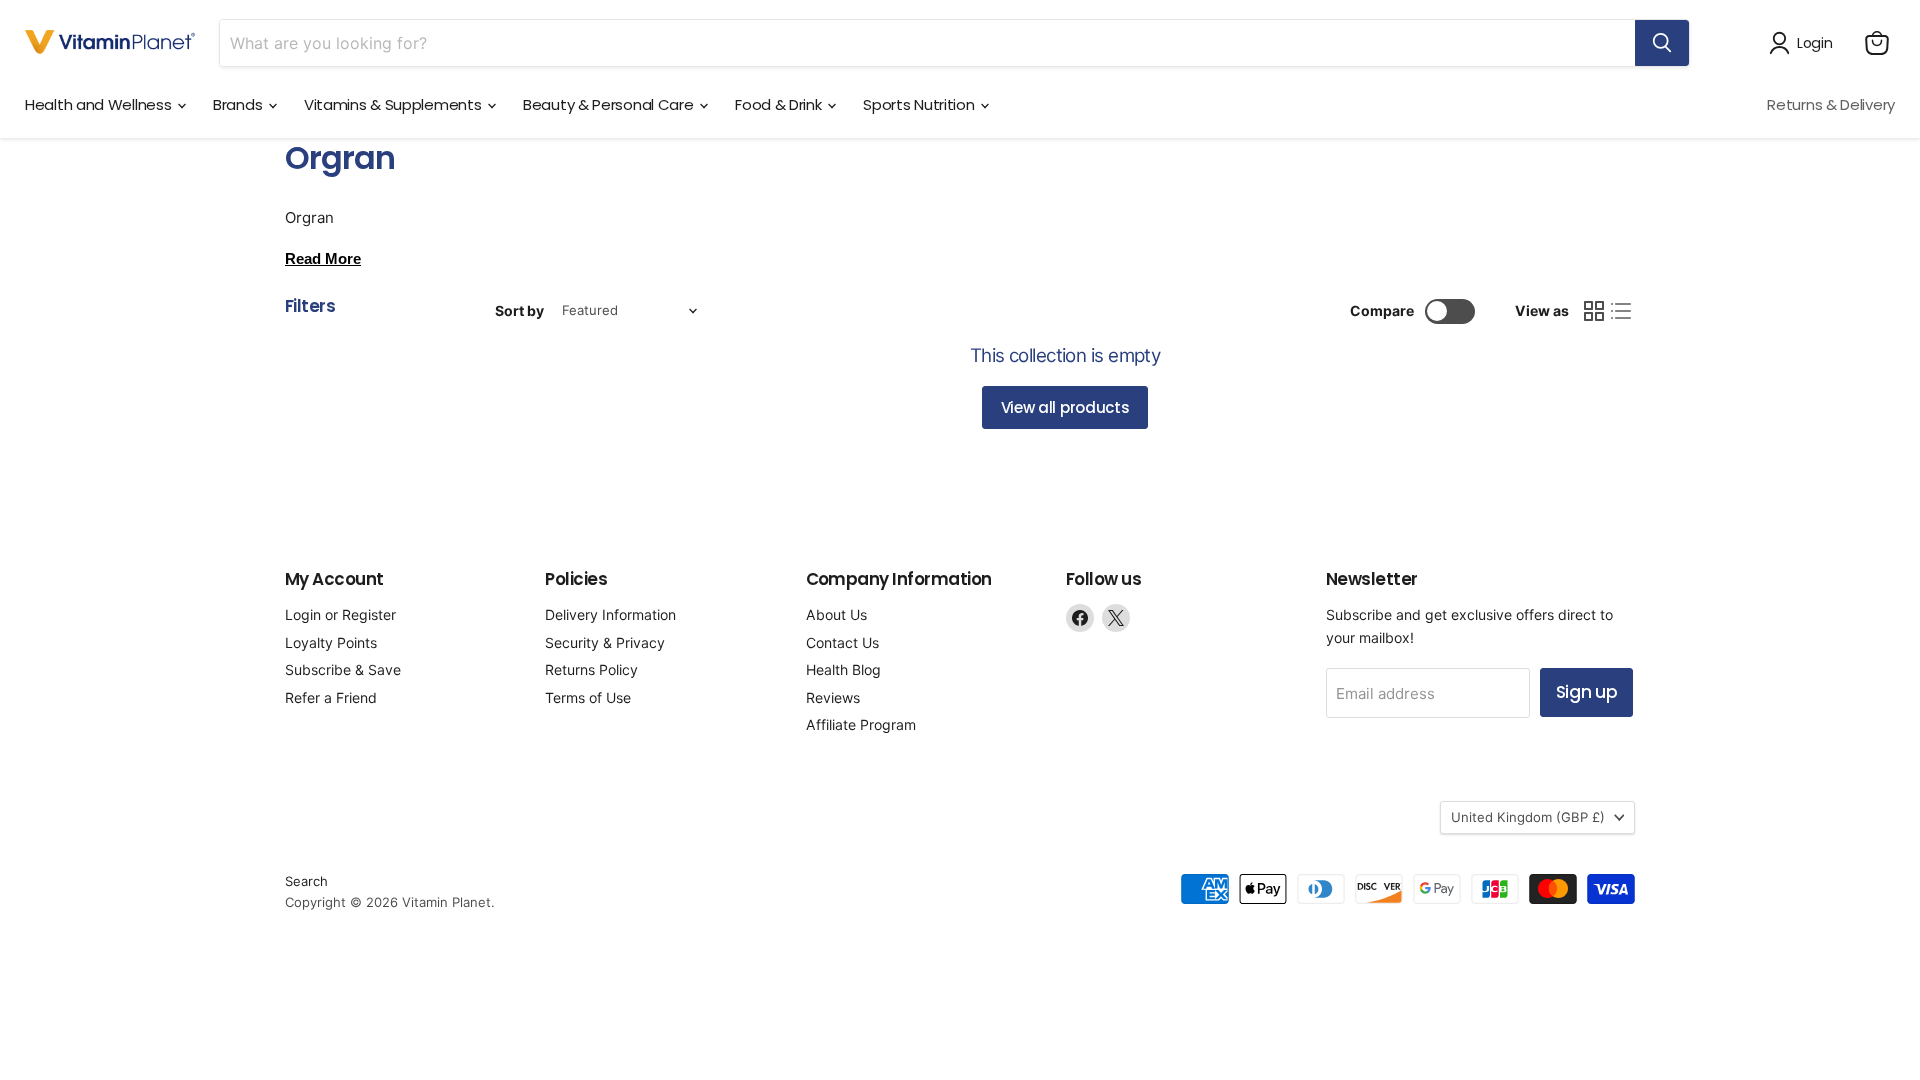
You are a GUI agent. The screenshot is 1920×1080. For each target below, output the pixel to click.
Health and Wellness (100, 104)
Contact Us (842, 642)
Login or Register (340, 614)
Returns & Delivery (1831, 104)
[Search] (1662, 43)
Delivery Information (610, 614)
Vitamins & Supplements (394, 104)
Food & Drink (780, 104)
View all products (1065, 407)
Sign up (1587, 692)
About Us (836, 614)
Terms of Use (588, 697)
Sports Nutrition (920, 104)
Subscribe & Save (343, 669)
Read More (323, 258)
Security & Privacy (605, 642)
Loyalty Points (331, 642)
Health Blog (843, 669)
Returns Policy (591, 669)
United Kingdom (1528, 817)
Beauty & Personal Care (610, 104)
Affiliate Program (861, 724)
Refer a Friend (331, 697)
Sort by (519, 311)
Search (306, 881)
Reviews (833, 697)
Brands (239, 104)
